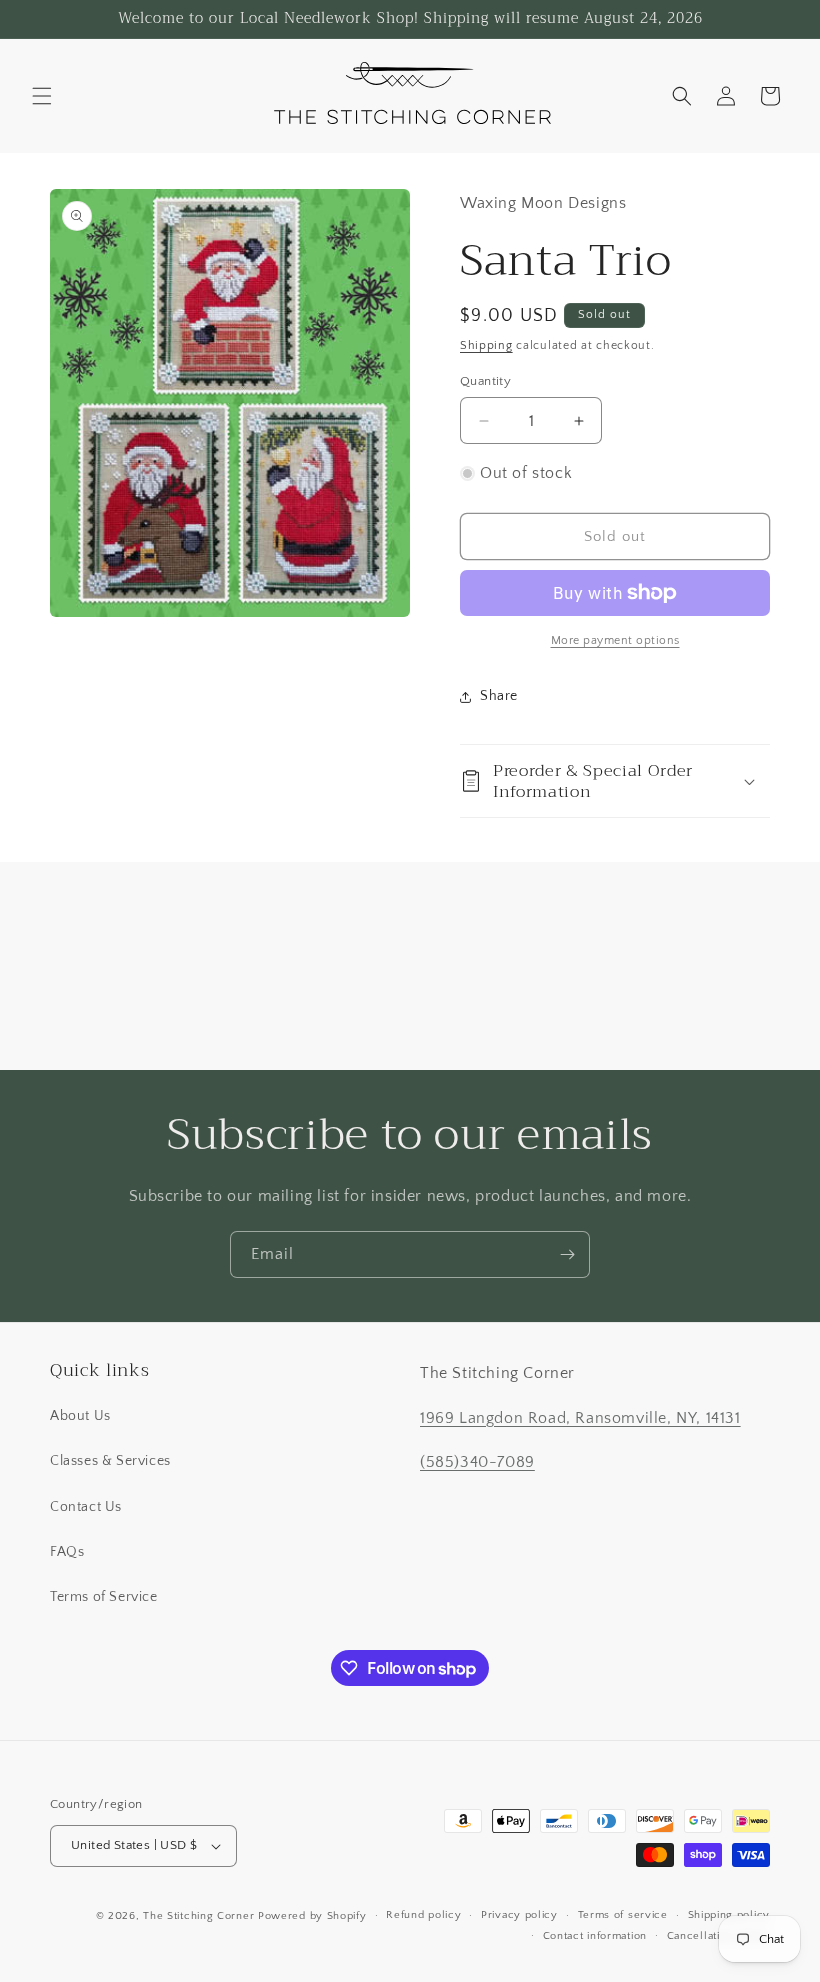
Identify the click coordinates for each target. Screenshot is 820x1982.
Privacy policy (519, 1915)
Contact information (595, 1936)
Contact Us (86, 1507)
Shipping (486, 345)
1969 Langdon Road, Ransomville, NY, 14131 (580, 1418)
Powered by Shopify (312, 1916)
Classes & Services (110, 1461)
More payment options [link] (615, 640)
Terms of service (623, 1915)
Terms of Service (104, 1597)
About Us (80, 1416)
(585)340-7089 (477, 1462)
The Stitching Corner (198, 1916)
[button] (42, 96)
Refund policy (423, 1915)
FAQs (67, 1552)
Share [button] (499, 696)
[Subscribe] (567, 1254)
